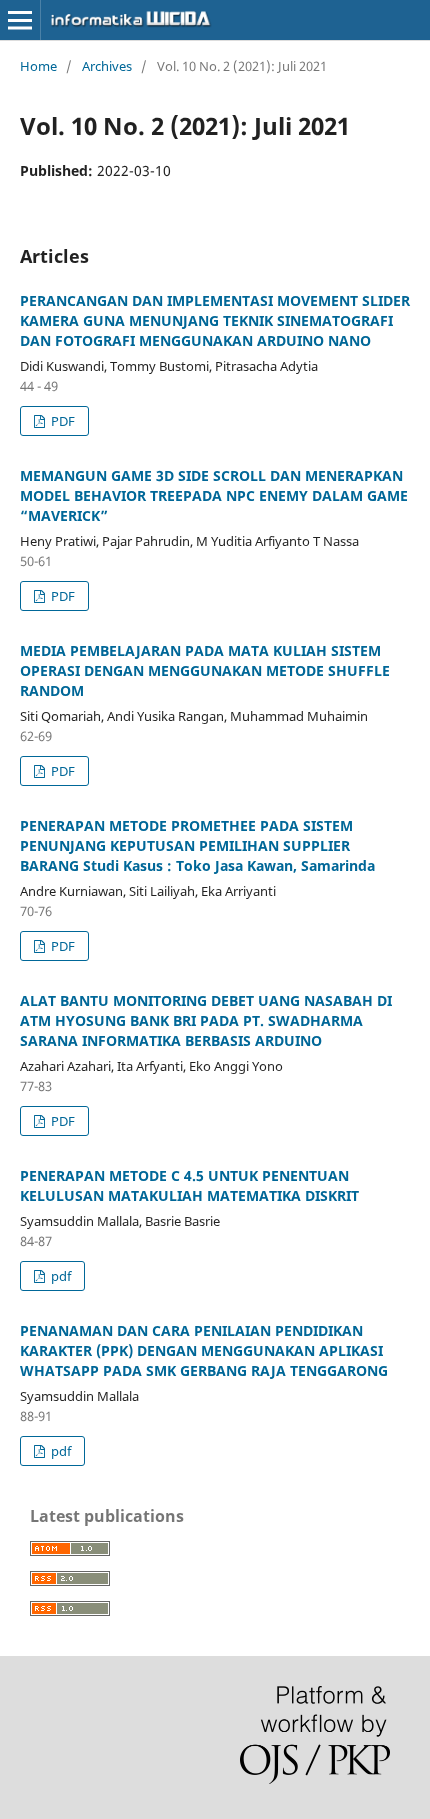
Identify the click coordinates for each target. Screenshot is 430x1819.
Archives (107, 66)
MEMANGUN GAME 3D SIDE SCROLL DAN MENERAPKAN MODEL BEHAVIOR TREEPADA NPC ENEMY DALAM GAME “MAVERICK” (214, 495)
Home (38, 66)
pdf (59, 1276)
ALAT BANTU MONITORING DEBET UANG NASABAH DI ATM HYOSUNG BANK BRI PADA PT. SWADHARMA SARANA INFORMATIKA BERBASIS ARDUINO (206, 1020)
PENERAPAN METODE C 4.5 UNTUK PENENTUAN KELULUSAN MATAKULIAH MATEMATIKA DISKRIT (189, 1185)
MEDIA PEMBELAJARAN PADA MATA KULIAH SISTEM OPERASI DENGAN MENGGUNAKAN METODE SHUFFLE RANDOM (205, 670)
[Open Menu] (20, 20)
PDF (61, 421)
